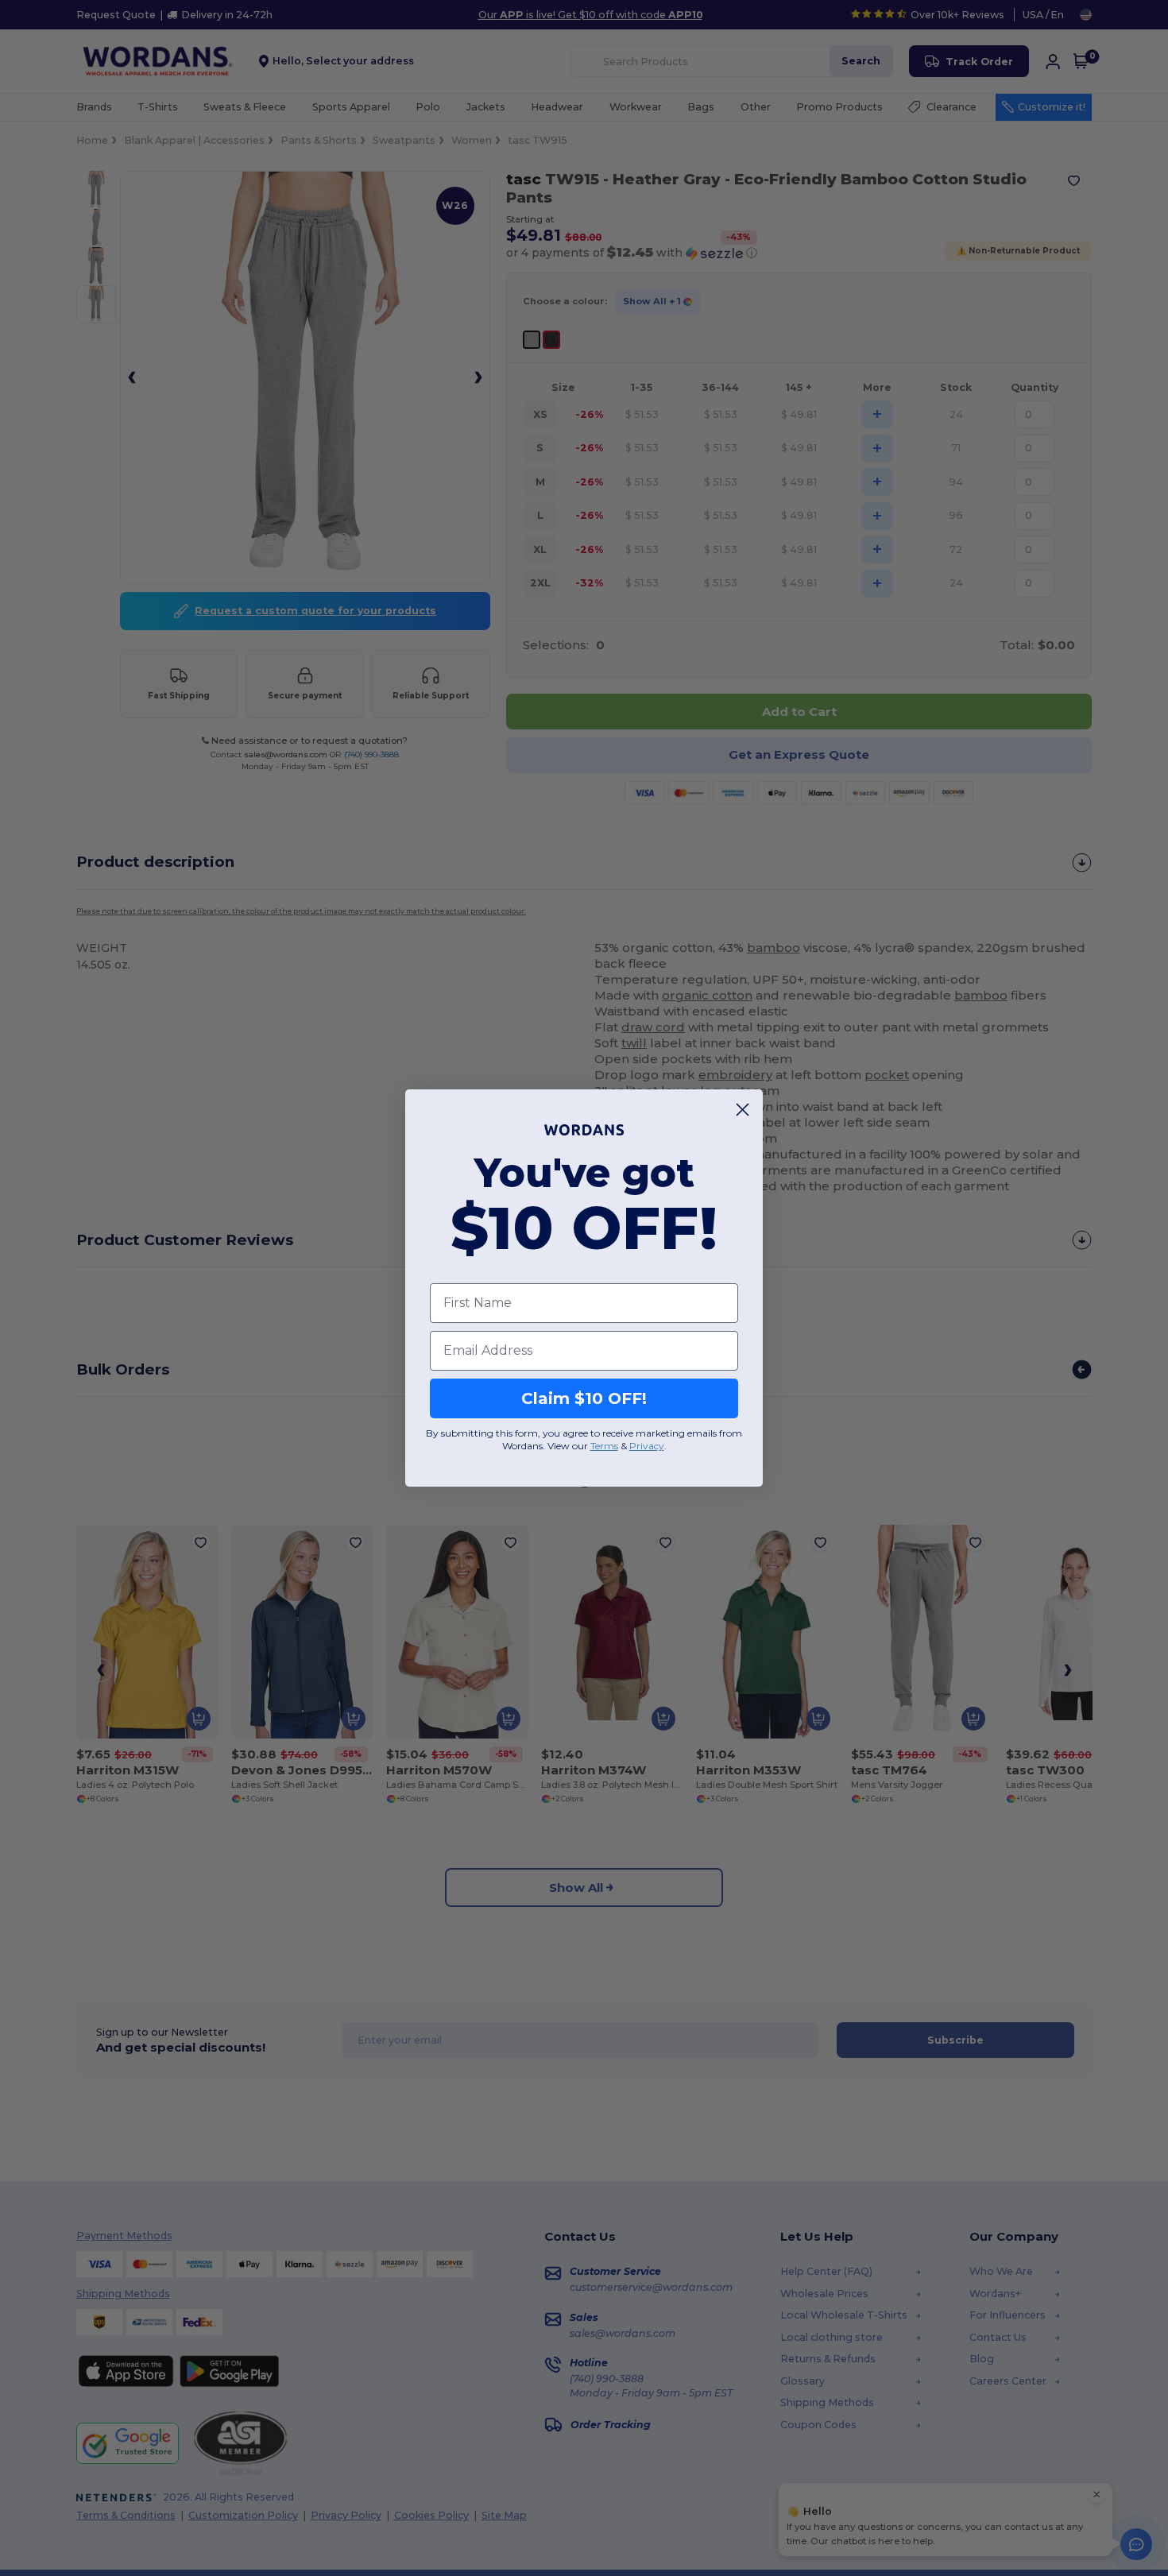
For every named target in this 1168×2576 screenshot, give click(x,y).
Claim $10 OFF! (584, 1398)
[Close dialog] (743, 1110)
